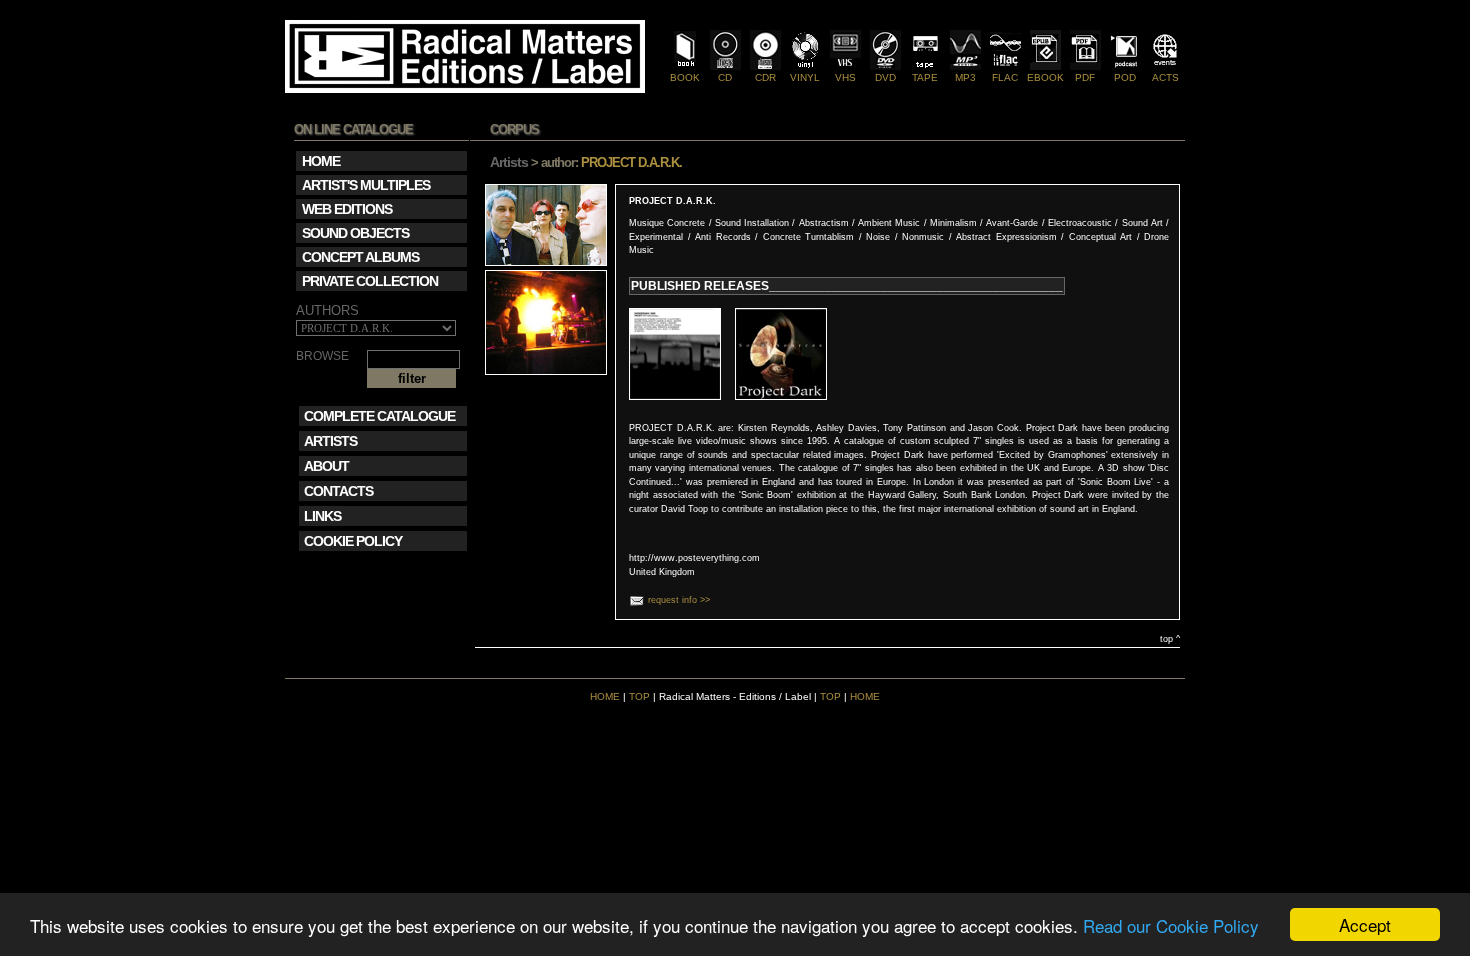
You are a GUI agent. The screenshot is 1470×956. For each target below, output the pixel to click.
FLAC (1005, 77)
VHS (845, 77)
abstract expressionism (1006, 237)
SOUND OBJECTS (355, 233)
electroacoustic (1080, 223)
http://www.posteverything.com (694, 558)
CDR (765, 77)
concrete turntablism (809, 237)
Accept (1365, 924)
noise (878, 237)
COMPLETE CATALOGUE (379, 416)
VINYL (805, 77)
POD (1125, 77)
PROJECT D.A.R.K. (672, 201)
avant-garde (1012, 223)
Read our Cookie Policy (1171, 925)
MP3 (965, 77)
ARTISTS (330, 441)
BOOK (685, 77)
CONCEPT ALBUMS (360, 257)
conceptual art (1101, 237)
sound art (1142, 223)
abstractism (824, 223)
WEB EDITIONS (347, 209)
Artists (509, 162)
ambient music (889, 223)
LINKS (322, 516)
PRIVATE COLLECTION (370, 281)
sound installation (752, 223)
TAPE (925, 77)
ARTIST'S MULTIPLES (366, 185)
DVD (885, 77)
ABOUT (326, 466)
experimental (656, 237)
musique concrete (667, 223)
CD (725, 77)
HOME (605, 696)
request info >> (679, 600)
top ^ (1170, 639)
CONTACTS (338, 491)
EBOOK (1045, 77)
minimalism (953, 223)
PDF (1085, 77)
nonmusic (923, 237)
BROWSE (322, 356)
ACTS (1165, 77)
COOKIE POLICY (353, 541)
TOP (639, 696)
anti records (723, 237)
